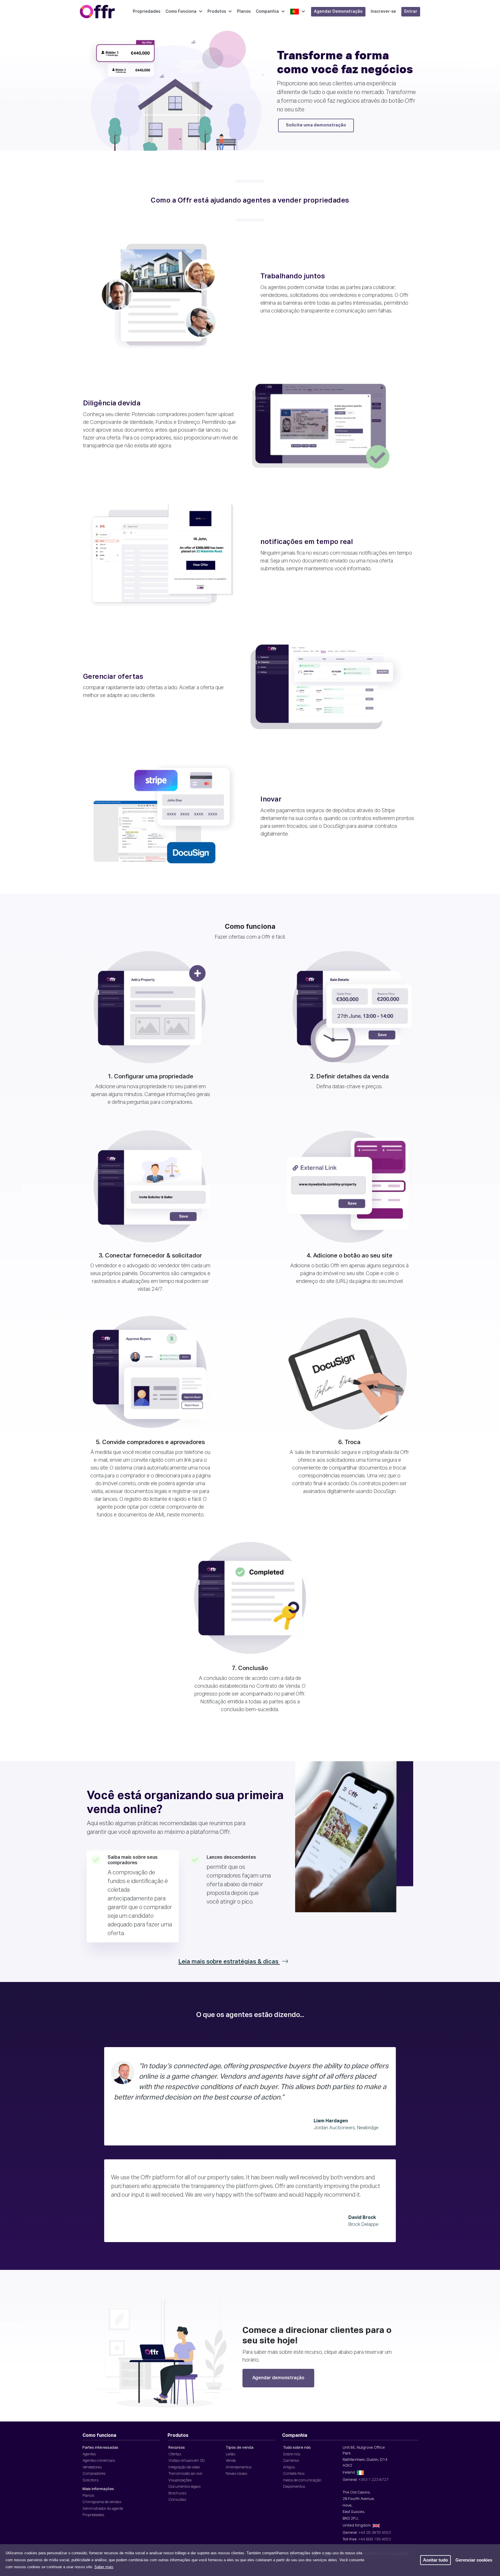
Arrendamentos (239, 2467)
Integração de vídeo (184, 2467)
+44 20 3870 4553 (375, 2533)
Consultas (177, 2500)
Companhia (267, 12)
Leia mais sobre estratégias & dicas (229, 1962)
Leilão (230, 2454)
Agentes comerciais (99, 2461)
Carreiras (291, 2461)
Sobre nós (292, 2454)
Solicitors (90, 2480)
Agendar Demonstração (338, 12)
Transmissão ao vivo (185, 2474)
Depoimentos (294, 2487)
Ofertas (175, 2454)
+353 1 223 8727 (374, 2480)
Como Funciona (181, 12)
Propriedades (147, 12)
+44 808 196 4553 (375, 2539)
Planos (244, 12)
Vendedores (92, 2467)
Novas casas (236, 2474)
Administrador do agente (103, 2509)
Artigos (289, 2467)
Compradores (94, 2474)
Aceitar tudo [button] (435, 2560)
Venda (231, 2461)
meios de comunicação (302, 2480)
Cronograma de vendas (102, 2502)
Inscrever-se (383, 12)
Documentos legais (184, 2487)
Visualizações (180, 2480)
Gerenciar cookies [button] (474, 2560)
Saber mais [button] (104, 2567)
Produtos (217, 12)
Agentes (89, 2454)
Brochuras (177, 2493)
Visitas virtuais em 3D (187, 2461)
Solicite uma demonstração (316, 125)
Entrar (411, 12)
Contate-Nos (294, 2474)
